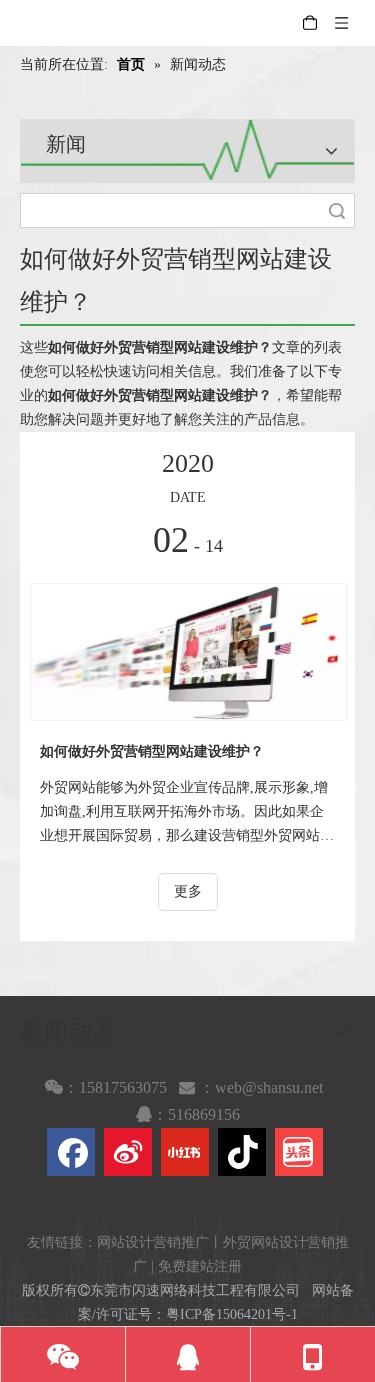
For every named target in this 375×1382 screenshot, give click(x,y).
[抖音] (242, 1152)
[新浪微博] (128, 1152)
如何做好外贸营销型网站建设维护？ (152, 751)
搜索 (337, 210)
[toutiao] (299, 1152)
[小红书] (185, 1152)
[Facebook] (71, 1152)
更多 (188, 891)
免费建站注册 (200, 1266)
